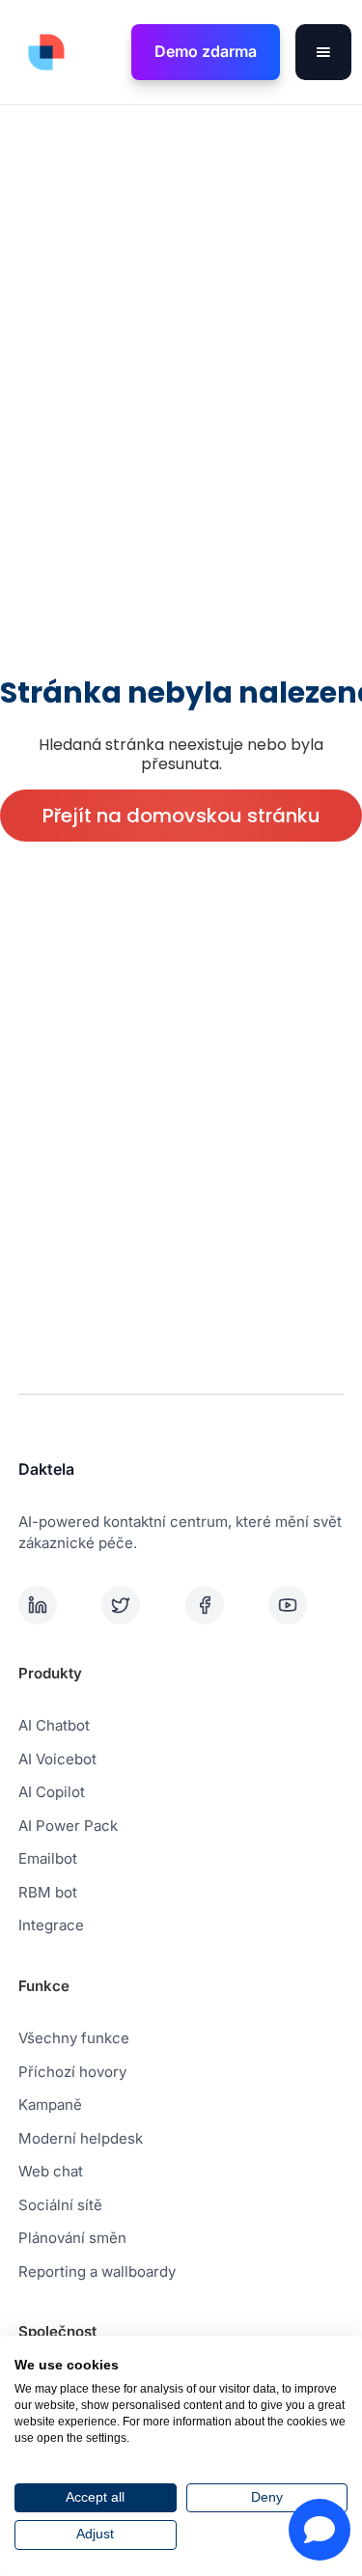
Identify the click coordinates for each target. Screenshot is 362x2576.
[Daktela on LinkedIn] (56, 1605)
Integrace (51, 1925)
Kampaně (50, 2105)
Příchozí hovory (72, 2072)
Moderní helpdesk (81, 2138)
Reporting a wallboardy (97, 2271)
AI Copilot (52, 1792)
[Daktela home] (42, 52)
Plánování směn (72, 2238)
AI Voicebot (57, 1759)
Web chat (51, 2171)
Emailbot (48, 1858)
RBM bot (48, 1892)
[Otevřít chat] (320, 2530)
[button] (323, 52)
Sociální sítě (60, 2205)
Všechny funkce (74, 2038)
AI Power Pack (68, 1826)
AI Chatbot (54, 1725)
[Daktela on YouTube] (306, 1605)
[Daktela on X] (139, 1605)
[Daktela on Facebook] (223, 1605)
